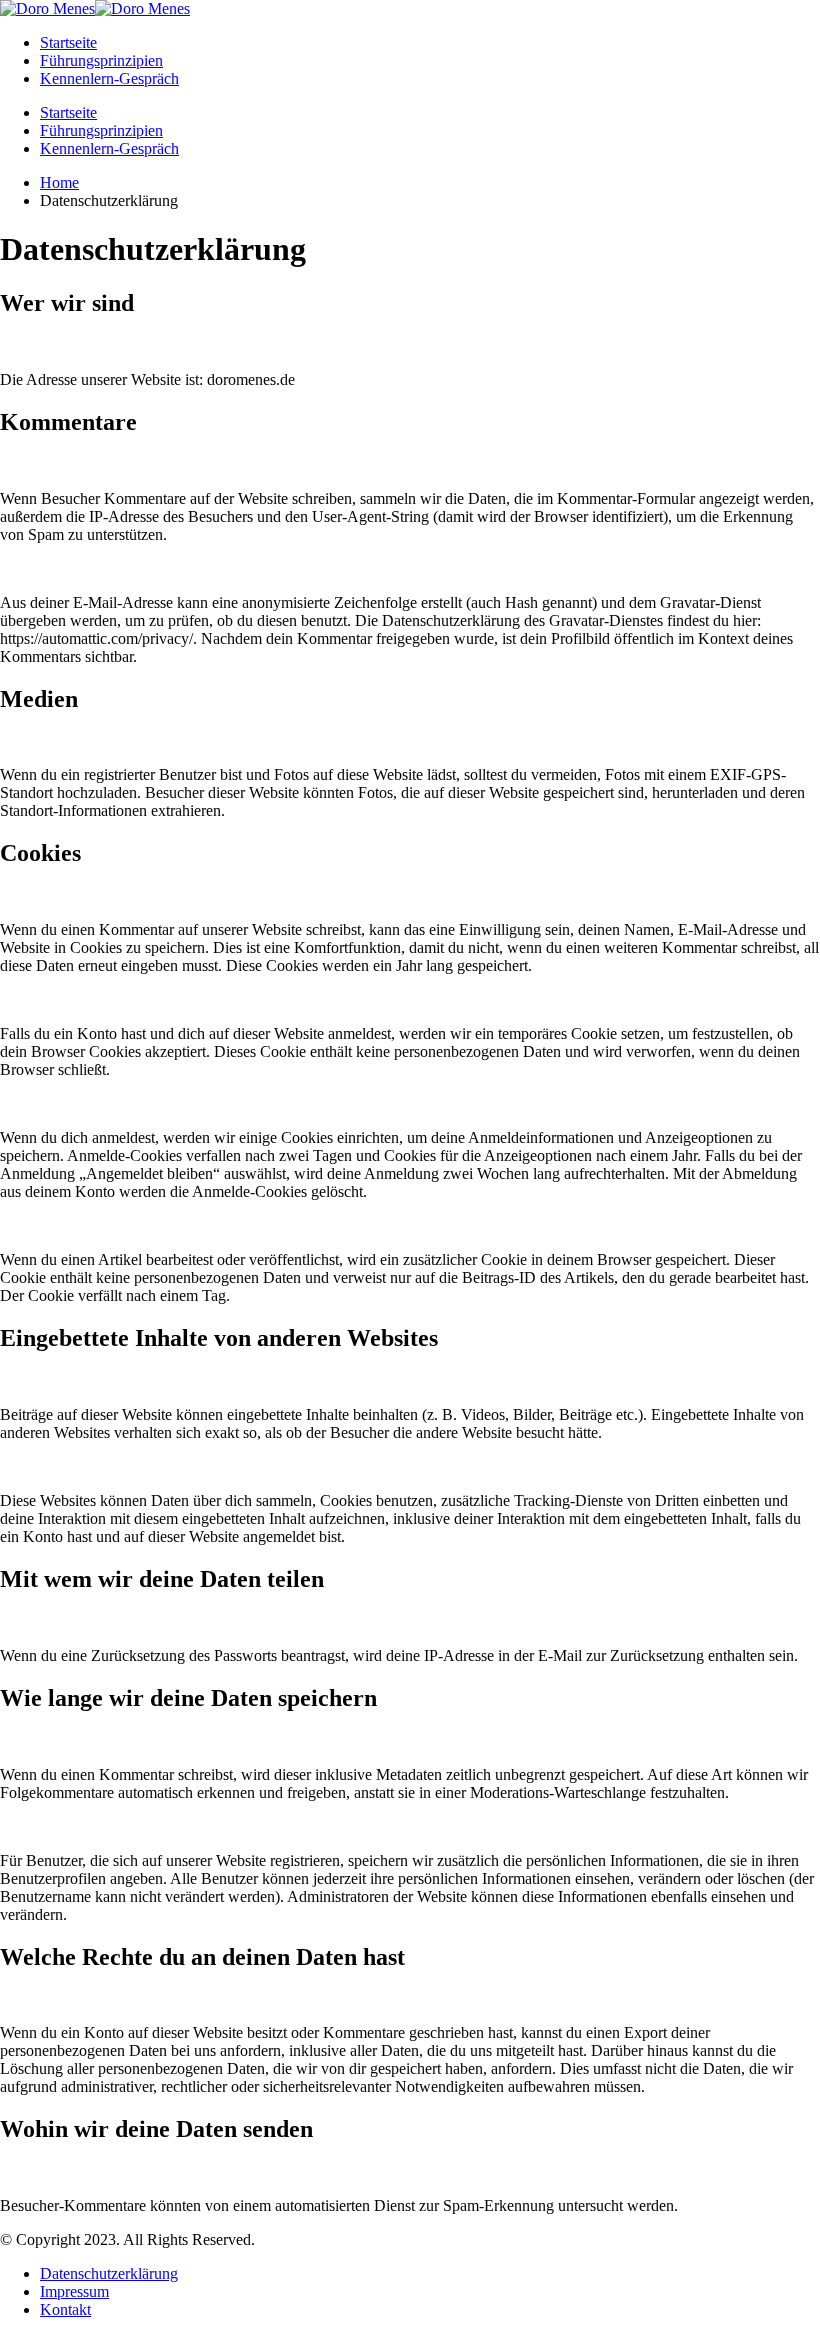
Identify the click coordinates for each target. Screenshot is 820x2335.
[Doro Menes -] (95, 8)
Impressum (74, 2291)
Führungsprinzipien (101, 60)
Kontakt (65, 2309)
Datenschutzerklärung (109, 2273)
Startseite (68, 42)
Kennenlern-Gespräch (109, 78)
